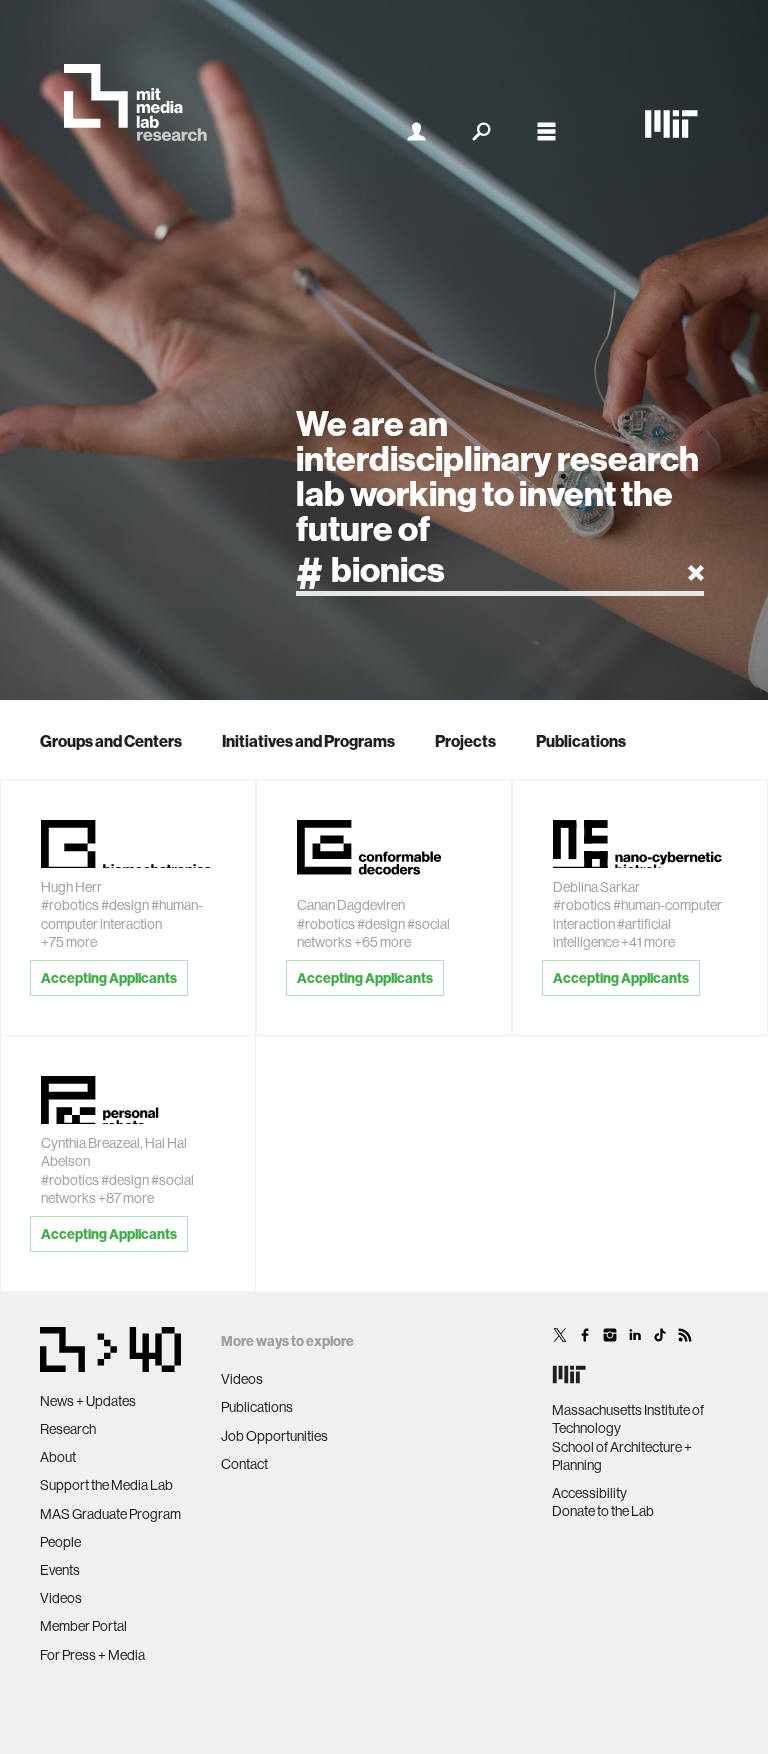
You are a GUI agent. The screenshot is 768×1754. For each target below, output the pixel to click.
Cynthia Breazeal (90, 1143)
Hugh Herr (71, 887)
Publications (581, 741)
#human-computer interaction (122, 914)
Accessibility (589, 1493)
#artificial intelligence (612, 933)
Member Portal (83, 1626)
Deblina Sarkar (596, 887)
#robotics (70, 905)
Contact (244, 1464)
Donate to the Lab (603, 1511)
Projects (465, 741)
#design (125, 905)
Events (60, 1570)
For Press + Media (92, 1655)
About (58, 1457)
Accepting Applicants (109, 978)
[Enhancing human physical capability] (128, 839)
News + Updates (88, 1401)
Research (68, 1429)
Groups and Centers (111, 741)
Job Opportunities (274, 1436)
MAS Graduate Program (110, 1514)
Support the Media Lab (106, 1485)
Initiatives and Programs (308, 741)
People (60, 1542)
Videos (61, 1598)
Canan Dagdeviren (351, 905)
